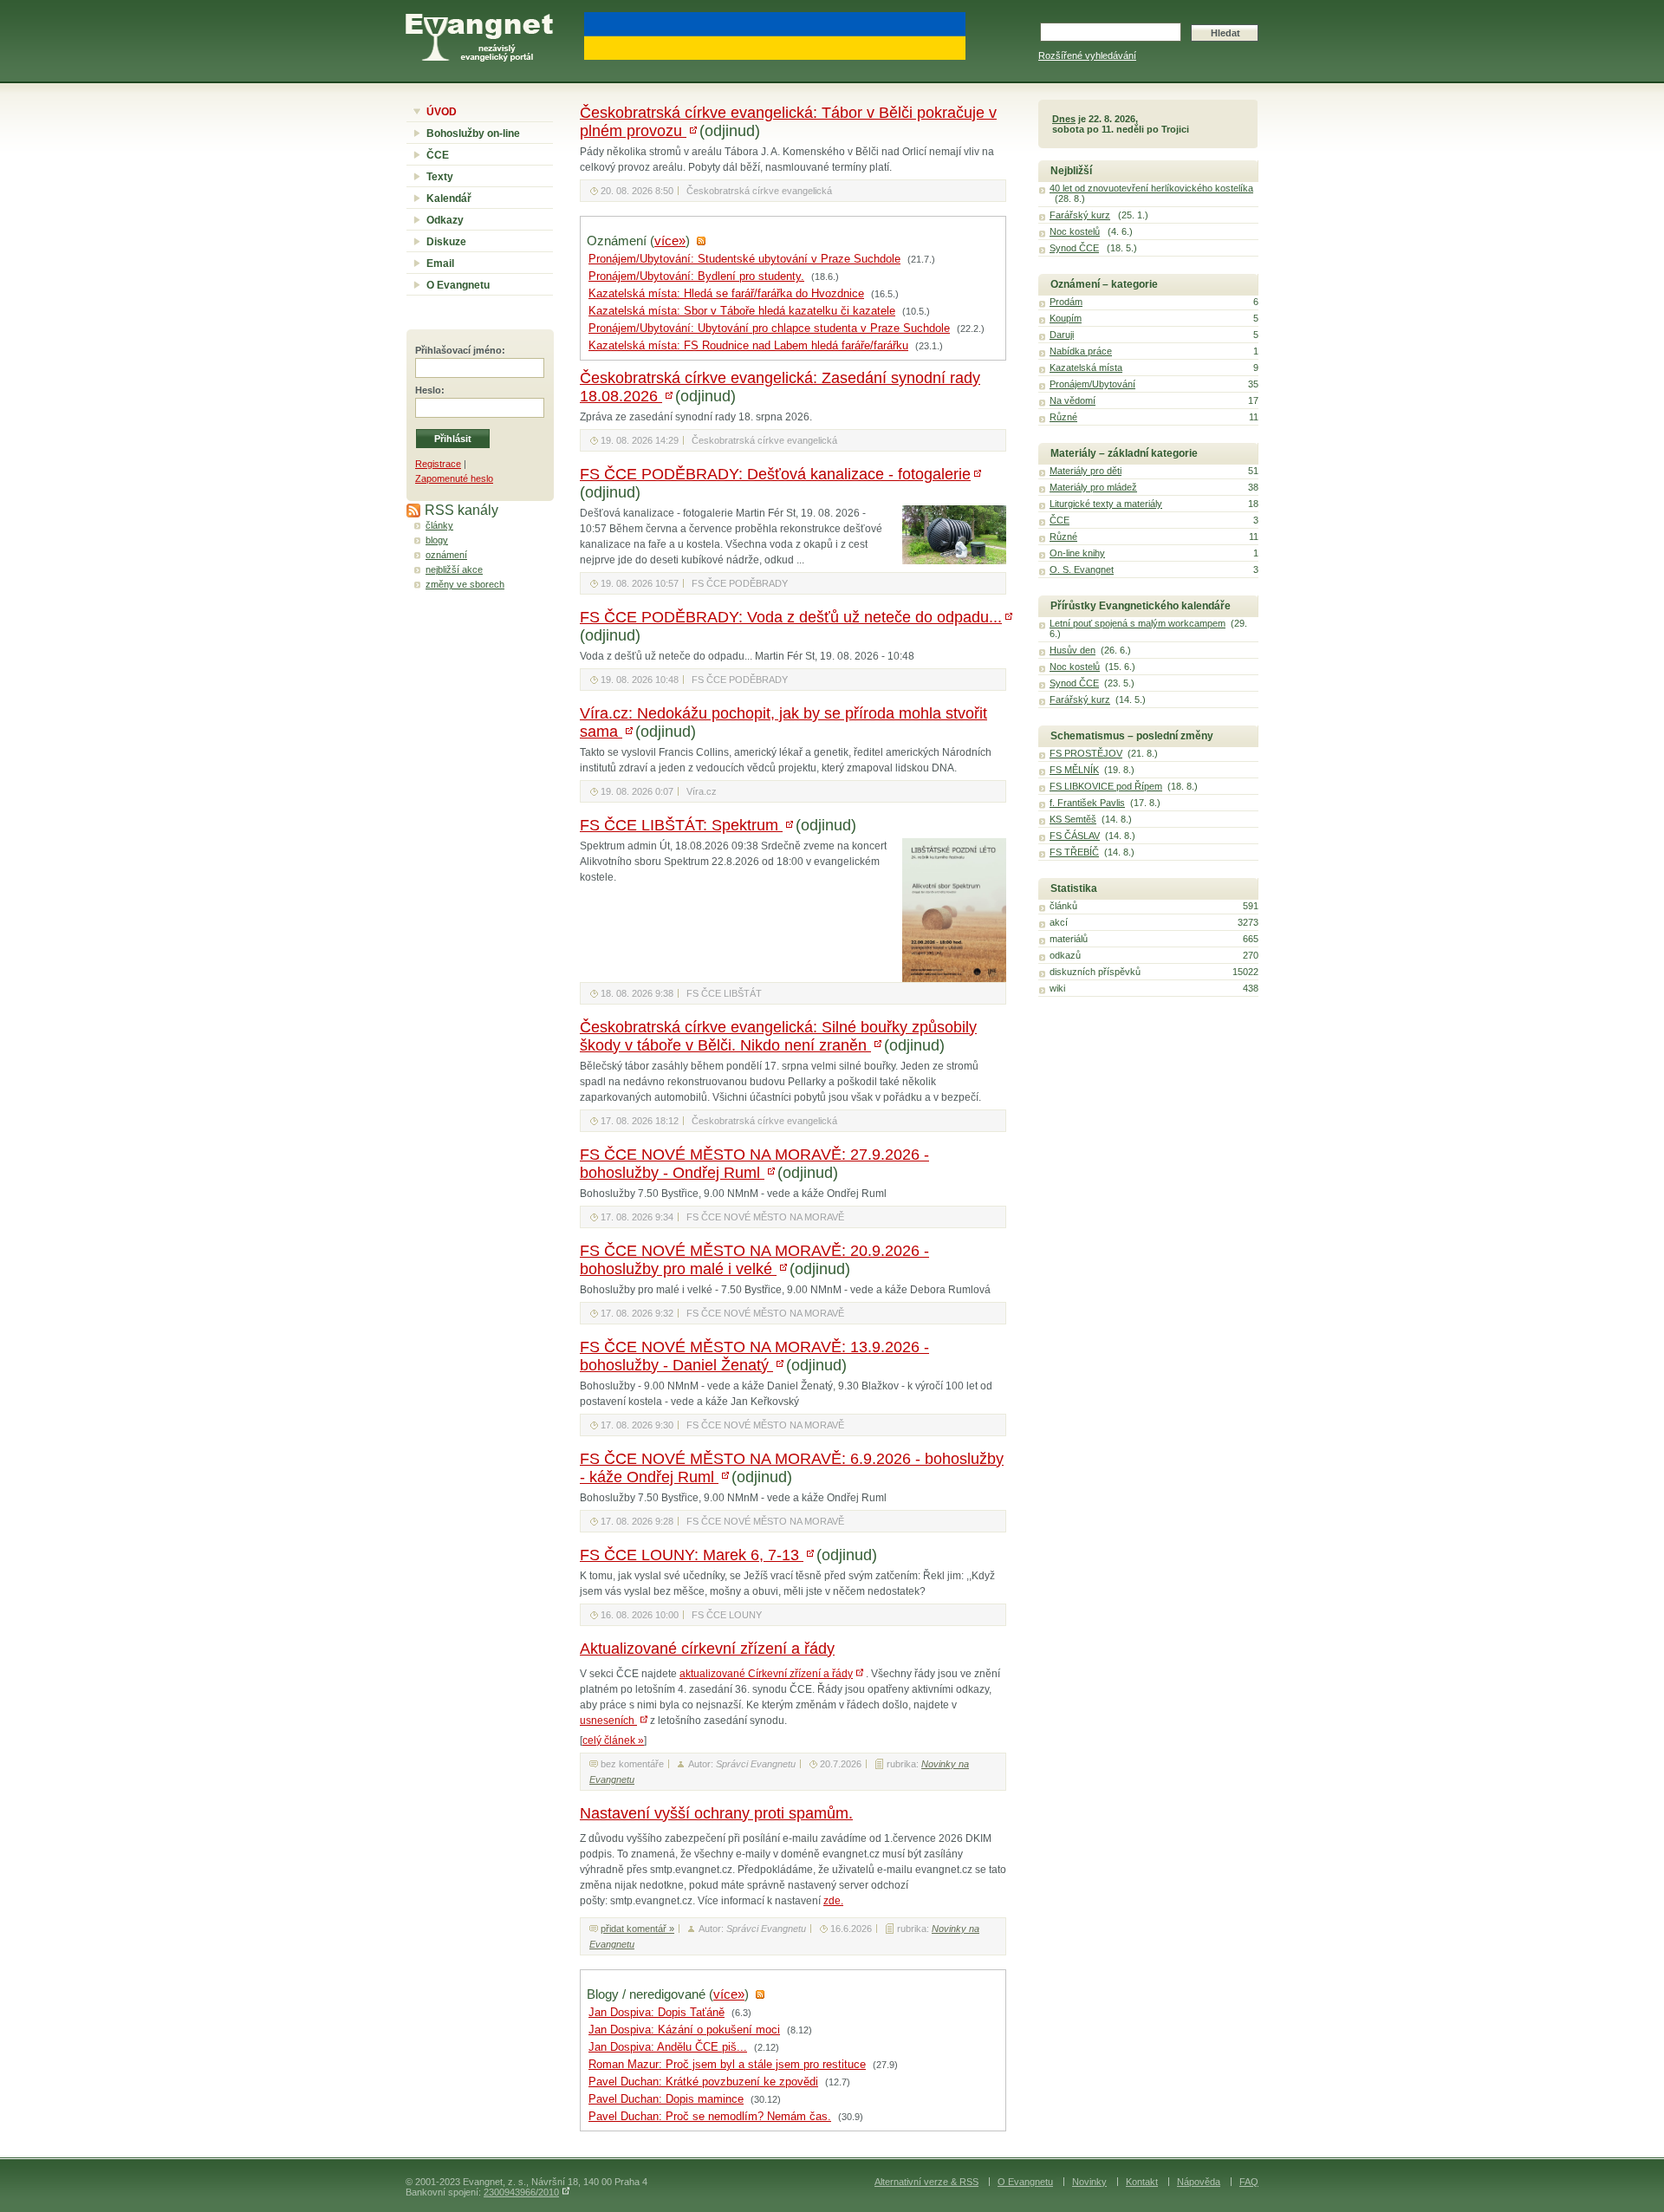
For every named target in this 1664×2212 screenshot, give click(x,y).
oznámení (446, 555)
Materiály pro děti (1085, 471)
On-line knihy (1077, 553)
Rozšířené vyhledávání (1087, 55)
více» (670, 241)
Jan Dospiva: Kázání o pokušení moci (684, 2030)
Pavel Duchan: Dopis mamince (666, 2099)
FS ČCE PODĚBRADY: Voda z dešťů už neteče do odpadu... (791, 617)
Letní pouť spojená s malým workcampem (1137, 623)
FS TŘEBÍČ (1074, 852)
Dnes (1064, 119)
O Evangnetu (458, 285)
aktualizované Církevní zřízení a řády (766, 1674)
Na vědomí (1072, 400)
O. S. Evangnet (1082, 569)
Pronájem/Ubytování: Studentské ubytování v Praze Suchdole (744, 259)
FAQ (1249, 2182)
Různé (1063, 417)
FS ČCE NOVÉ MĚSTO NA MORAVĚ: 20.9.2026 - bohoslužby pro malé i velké (754, 1260)
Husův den (1072, 650)
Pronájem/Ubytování (1092, 384)
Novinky (1089, 2182)
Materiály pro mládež (1093, 487)
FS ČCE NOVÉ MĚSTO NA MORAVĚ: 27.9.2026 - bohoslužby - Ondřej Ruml (754, 1164)
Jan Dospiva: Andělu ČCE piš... (668, 2047)
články (439, 525)
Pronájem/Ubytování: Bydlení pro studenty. (696, 276)
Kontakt (1142, 2182)
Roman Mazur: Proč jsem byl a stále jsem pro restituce (727, 2065)
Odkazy (445, 220)
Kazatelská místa (1086, 368)
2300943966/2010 (521, 2192)
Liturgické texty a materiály (1106, 504)
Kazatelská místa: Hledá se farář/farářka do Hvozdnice (726, 294)
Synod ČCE (1074, 248)
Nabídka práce (1081, 351)
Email (440, 263)
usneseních (608, 1721)
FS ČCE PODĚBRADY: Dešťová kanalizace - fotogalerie (775, 474)
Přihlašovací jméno (458, 350)
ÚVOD (442, 112)
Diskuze (446, 242)
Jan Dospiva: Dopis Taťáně (656, 2013)
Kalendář (449, 198)
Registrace (438, 464)
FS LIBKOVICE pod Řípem (1106, 786)
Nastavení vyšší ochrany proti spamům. (716, 1813)
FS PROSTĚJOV (1086, 753)
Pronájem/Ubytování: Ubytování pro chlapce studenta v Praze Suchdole (769, 329)
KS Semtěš (1073, 819)
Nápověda (1199, 2182)
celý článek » (613, 1740)
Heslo (428, 390)
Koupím (1066, 318)
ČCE (438, 155)
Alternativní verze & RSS (926, 2182)
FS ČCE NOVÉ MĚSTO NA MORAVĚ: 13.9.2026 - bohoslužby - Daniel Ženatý (754, 1356)
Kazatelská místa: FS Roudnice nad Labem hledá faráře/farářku (748, 346)
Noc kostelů (1075, 231)
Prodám (1066, 302)
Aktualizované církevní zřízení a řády (707, 1649)
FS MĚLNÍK (1074, 770)
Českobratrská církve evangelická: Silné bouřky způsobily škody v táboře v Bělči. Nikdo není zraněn (778, 1036)
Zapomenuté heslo (454, 478)
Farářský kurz (1080, 215)
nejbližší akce (454, 569)
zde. (833, 1901)
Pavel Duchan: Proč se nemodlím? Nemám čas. (710, 2117)
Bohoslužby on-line (473, 133)
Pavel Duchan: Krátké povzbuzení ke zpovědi (703, 2082)
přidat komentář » (637, 1929)
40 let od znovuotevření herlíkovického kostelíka (1151, 188)
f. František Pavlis (1087, 803)
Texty (440, 177)
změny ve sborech (465, 584)
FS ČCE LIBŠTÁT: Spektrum (681, 825)
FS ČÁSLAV (1075, 836)
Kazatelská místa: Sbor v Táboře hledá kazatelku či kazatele (742, 311)
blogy (437, 540)
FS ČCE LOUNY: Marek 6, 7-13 (692, 1555)
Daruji (1062, 335)
